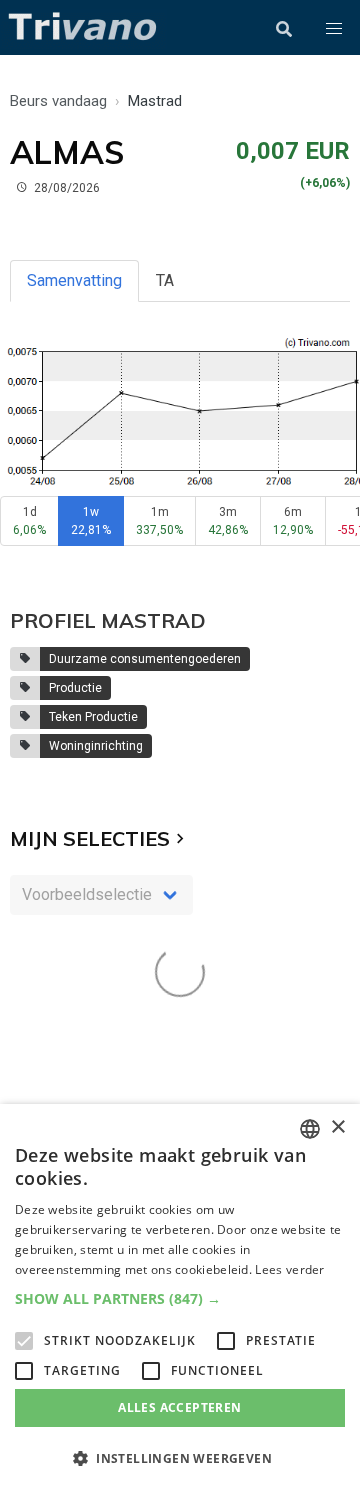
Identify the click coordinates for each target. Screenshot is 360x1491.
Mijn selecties (90, 838)
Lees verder (289, 1269)
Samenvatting (74, 280)
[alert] (180, 1297)
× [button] (337, 1127)
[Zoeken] (284, 29)
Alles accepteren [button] (179, 1407)
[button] (334, 29)
